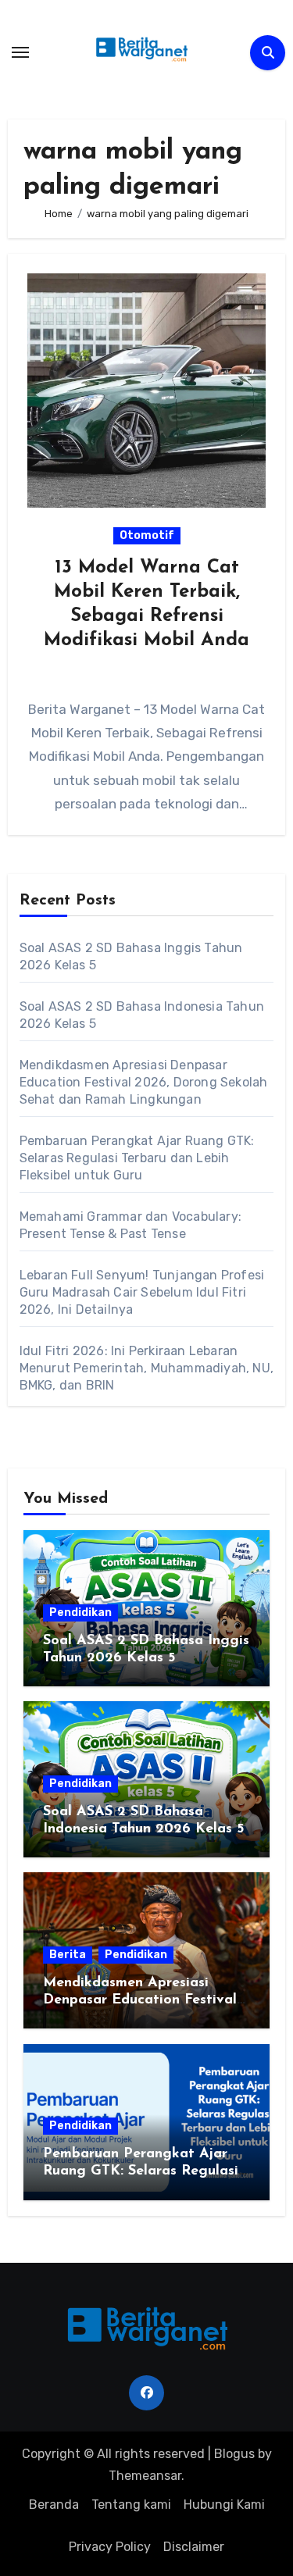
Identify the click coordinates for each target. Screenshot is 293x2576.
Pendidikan (80, 1613)
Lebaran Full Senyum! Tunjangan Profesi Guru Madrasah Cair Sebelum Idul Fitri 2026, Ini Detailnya (142, 1292)
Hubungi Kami (224, 2505)
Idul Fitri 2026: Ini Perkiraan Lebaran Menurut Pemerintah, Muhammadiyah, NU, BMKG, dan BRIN (146, 1368)
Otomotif (147, 535)
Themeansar (145, 2476)
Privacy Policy (110, 2547)
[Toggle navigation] (20, 52)
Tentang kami (131, 2505)
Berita (68, 1955)
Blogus (234, 2454)
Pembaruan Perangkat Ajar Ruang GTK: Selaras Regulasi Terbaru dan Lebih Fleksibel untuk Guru (137, 1158)
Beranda (54, 2505)
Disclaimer (194, 2547)
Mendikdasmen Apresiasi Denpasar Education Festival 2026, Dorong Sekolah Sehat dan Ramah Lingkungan (144, 1082)
